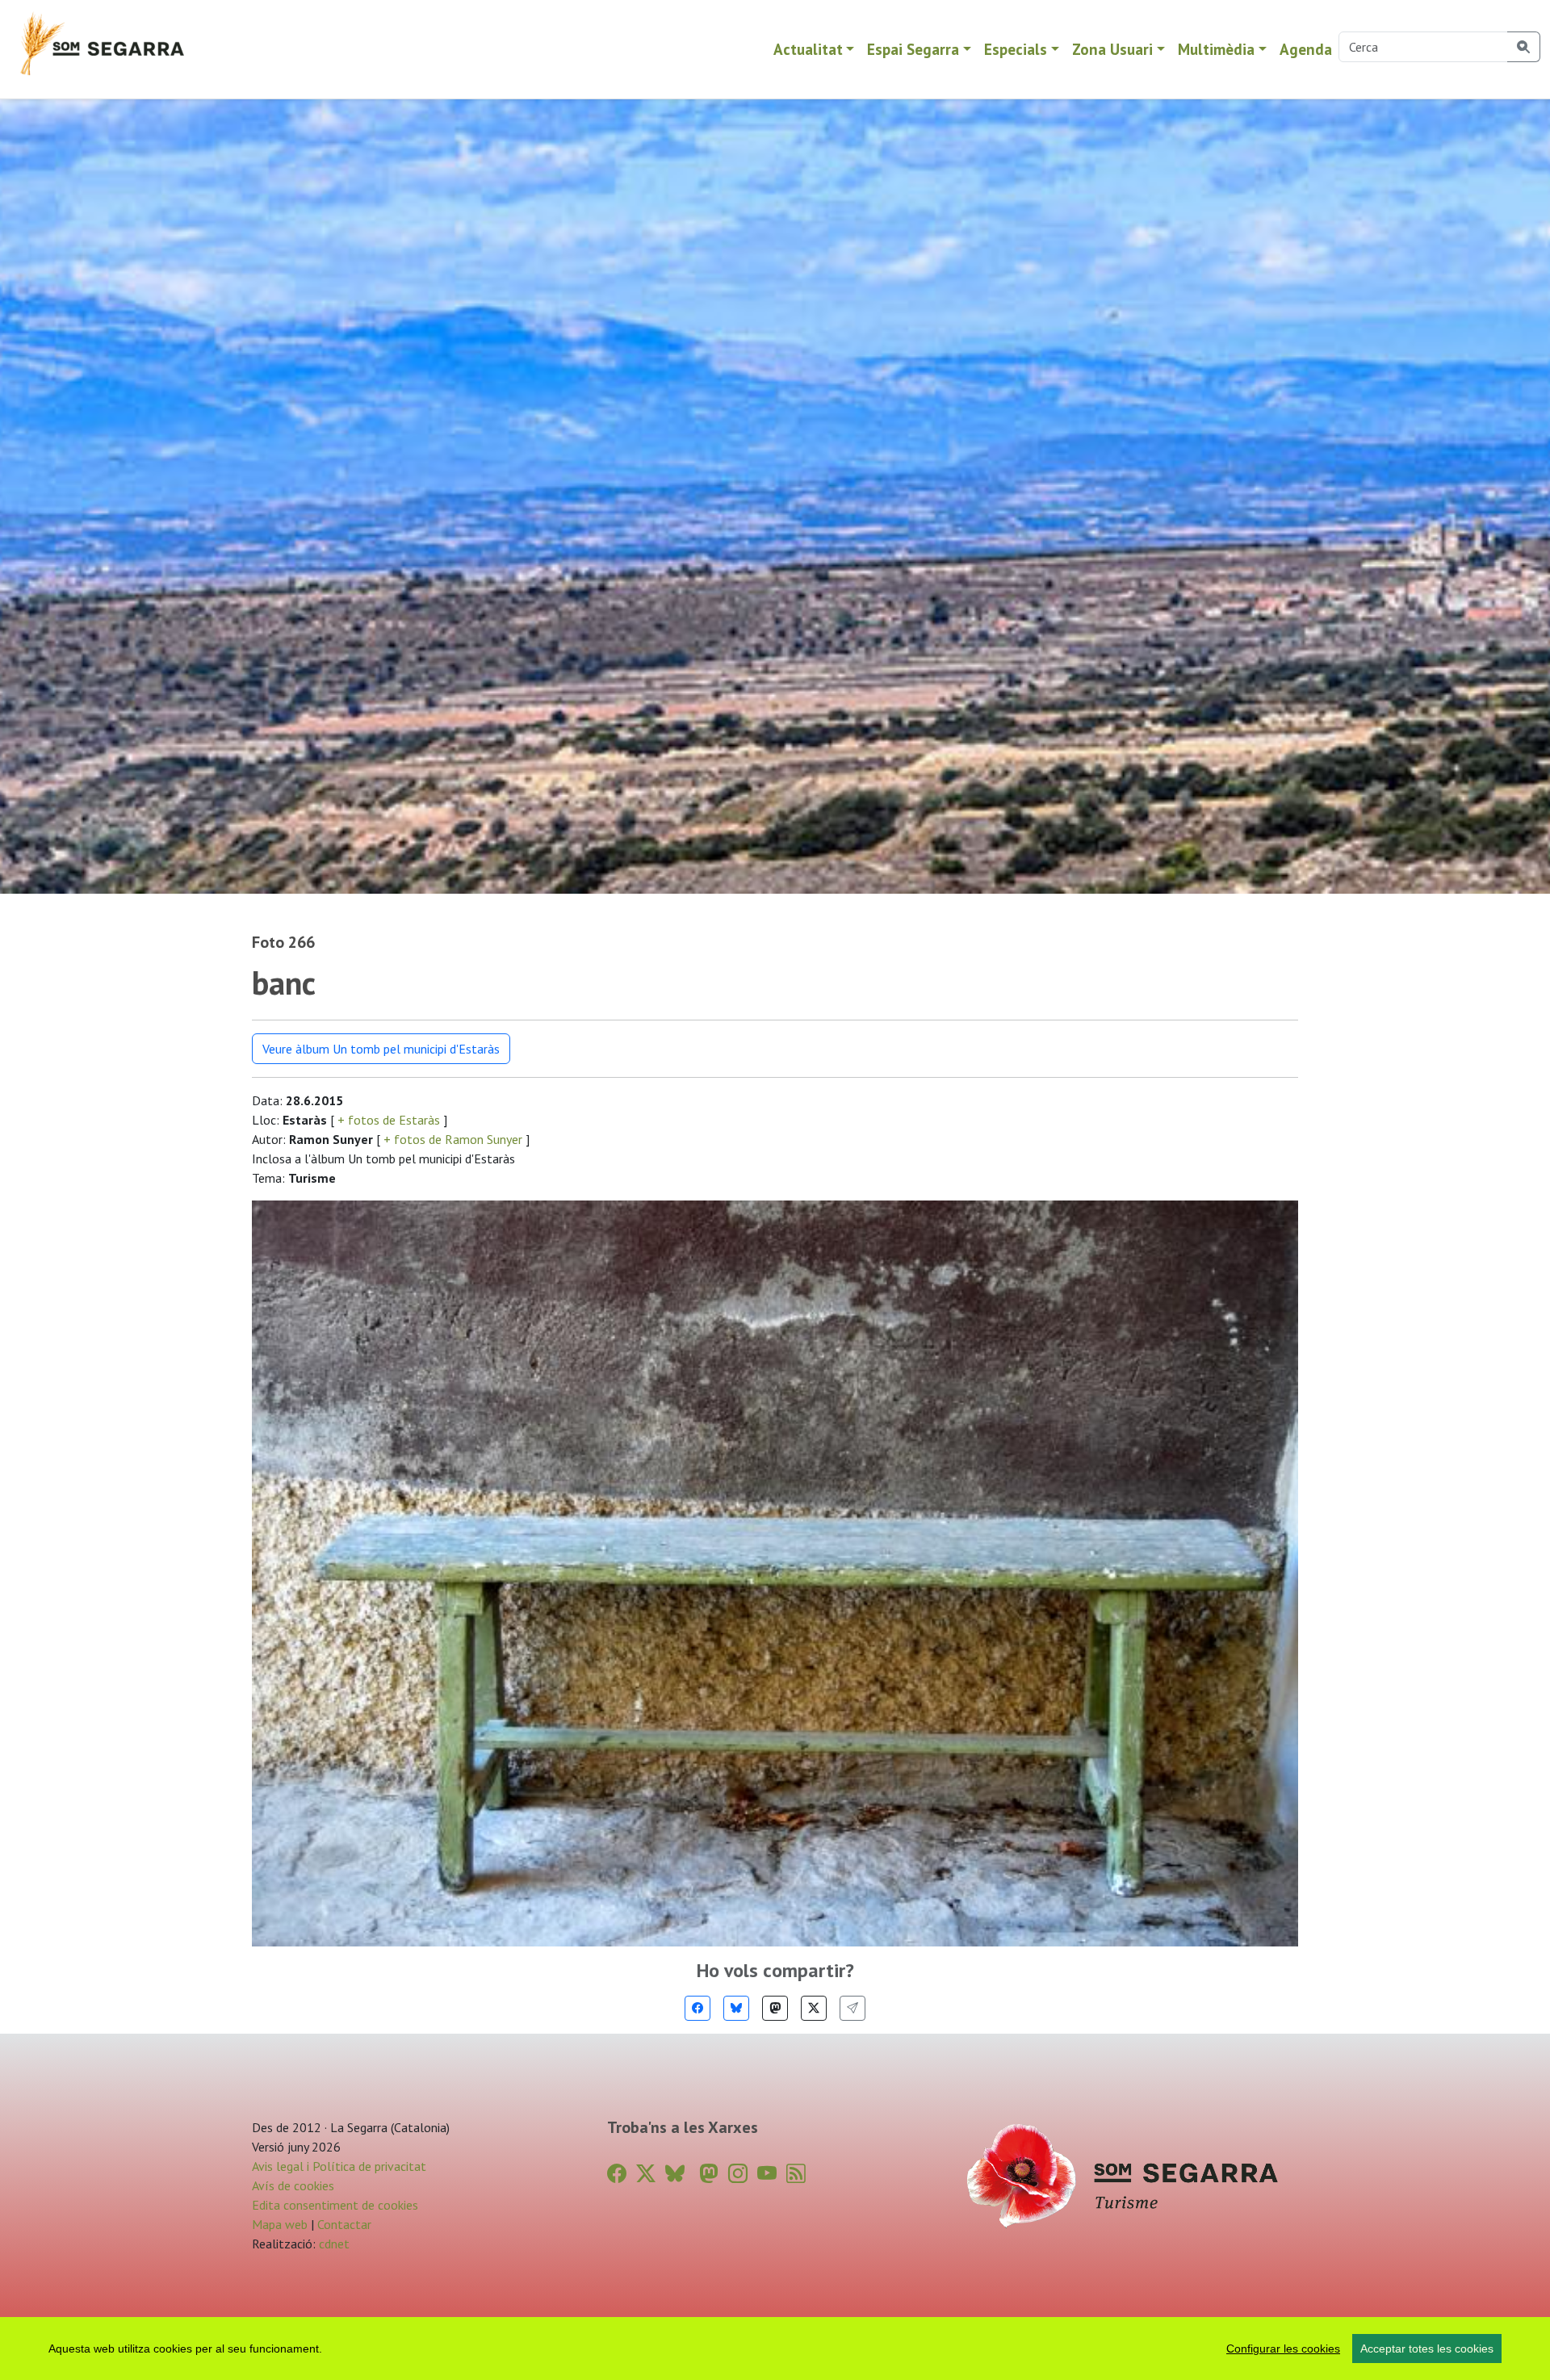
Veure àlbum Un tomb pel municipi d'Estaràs (381, 1049)
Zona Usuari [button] (1112, 49)
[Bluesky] (736, 2008)
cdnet (333, 2244)
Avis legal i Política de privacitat (339, 2166)
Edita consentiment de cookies (335, 2205)
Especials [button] (1016, 49)
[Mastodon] (775, 2008)
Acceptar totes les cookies (1427, 2349)
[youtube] (767, 2174)
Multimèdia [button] (1216, 49)
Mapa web (280, 2224)
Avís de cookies (293, 2185)
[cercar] (1524, 47)
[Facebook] (697, 2008)
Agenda (1306, 49)
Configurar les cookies (1283, 2349)
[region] (775, 2349)
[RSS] (796, 2174)
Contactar (344, 2224)
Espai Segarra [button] (913, 49)
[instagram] (738, 2174)
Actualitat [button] (808, 49)
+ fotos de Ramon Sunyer (453, 1139)
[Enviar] (852, 2008)
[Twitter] (814, 2008)
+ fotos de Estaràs (389, 1120)
